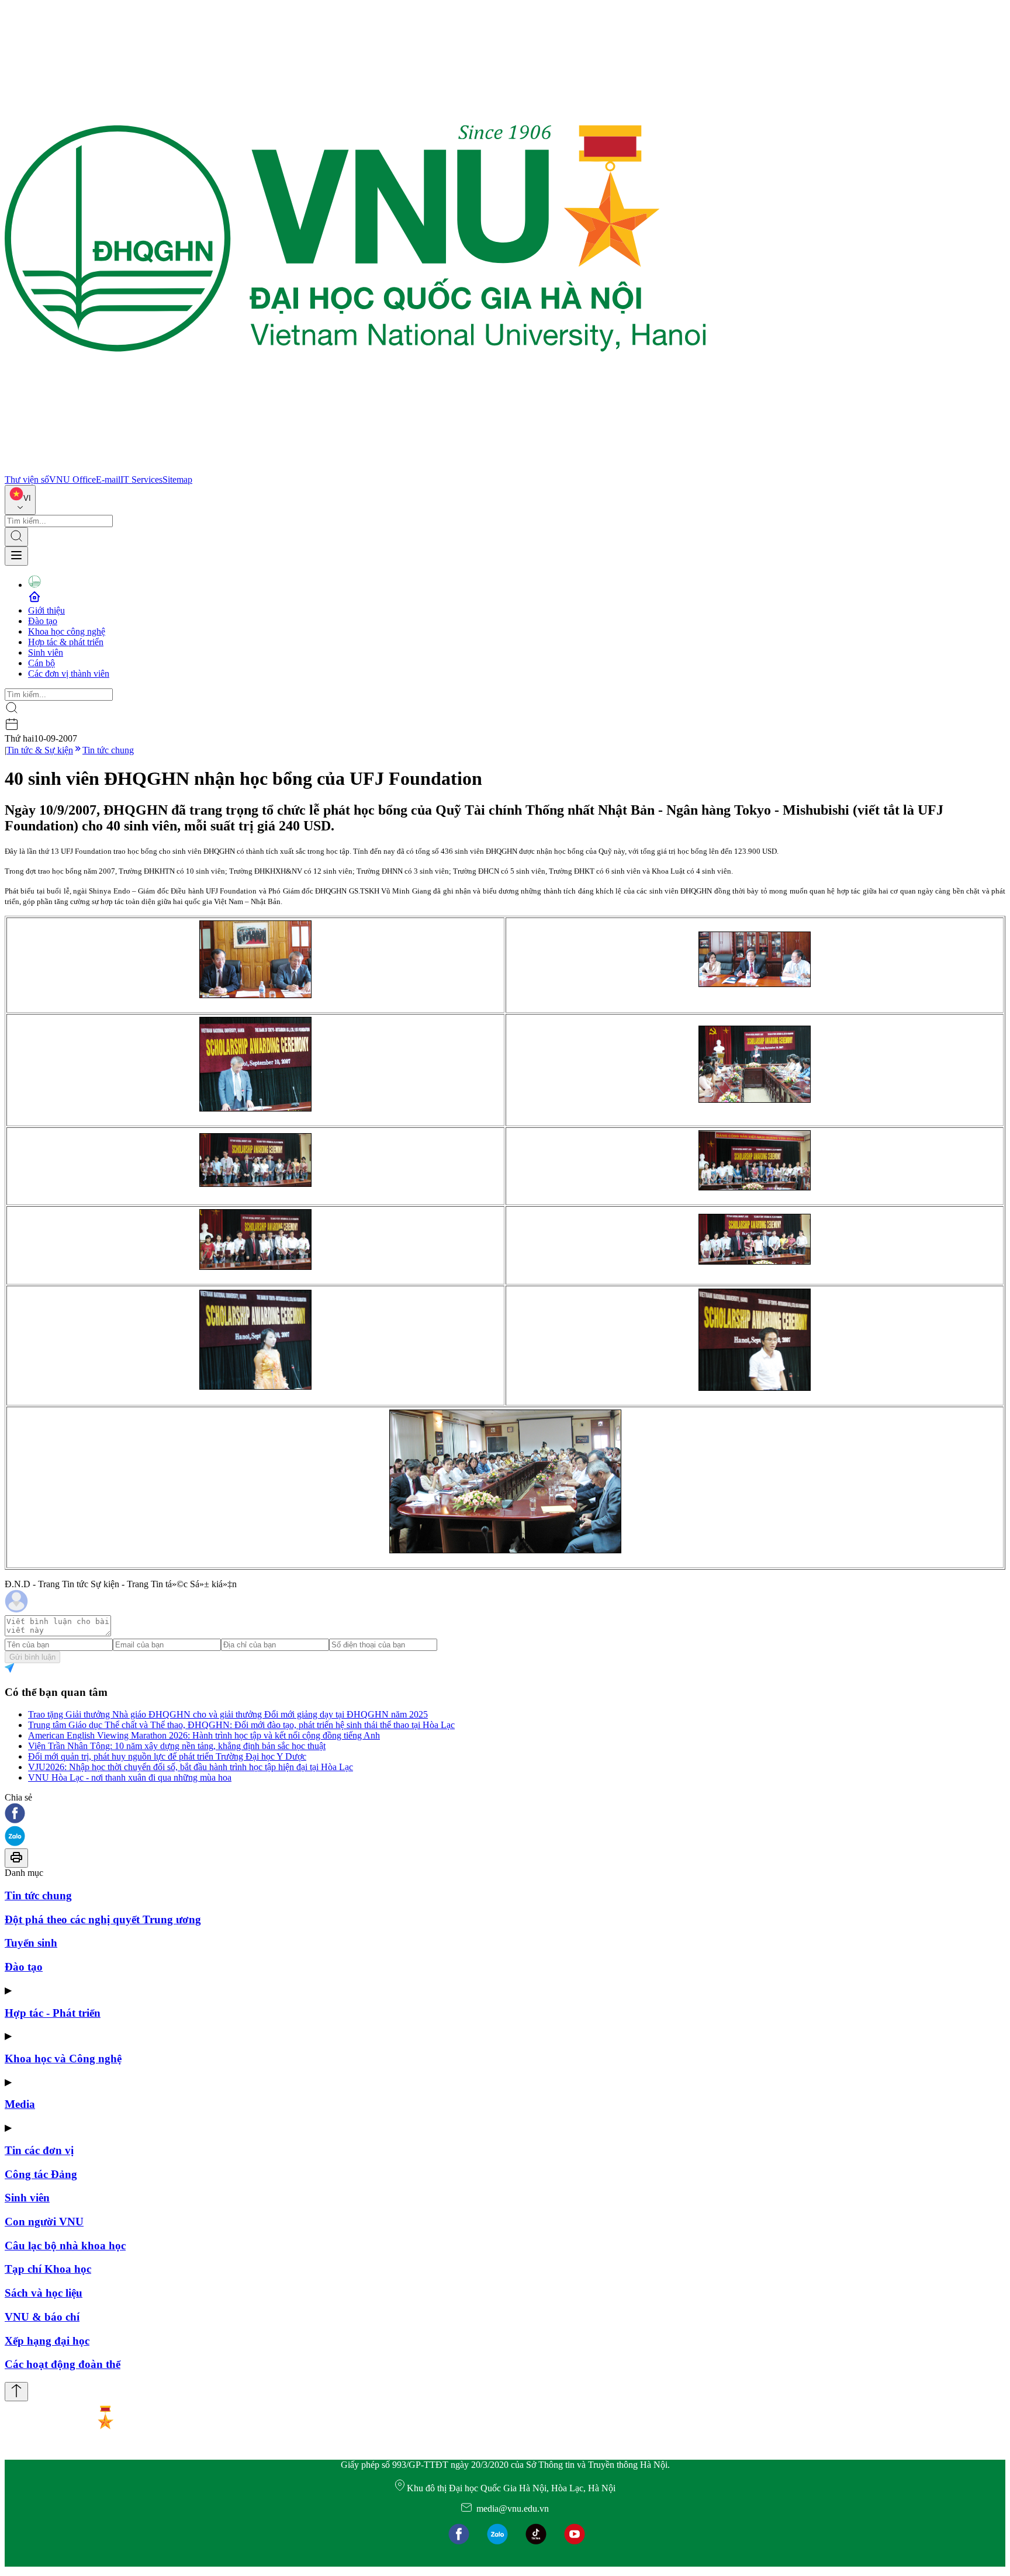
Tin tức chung (108, 750)
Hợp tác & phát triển (66, 642)
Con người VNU (44, 2222)
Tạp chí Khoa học (48, 2269)
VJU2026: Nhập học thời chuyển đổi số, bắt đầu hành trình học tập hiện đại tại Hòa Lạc (191, 1767)
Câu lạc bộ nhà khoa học (65, 2246)
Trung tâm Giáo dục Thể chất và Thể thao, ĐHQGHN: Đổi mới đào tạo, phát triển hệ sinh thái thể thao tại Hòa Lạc (241, 1725)
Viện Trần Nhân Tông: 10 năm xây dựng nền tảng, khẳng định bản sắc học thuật (177, 1746)
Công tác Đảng (41, 2174)
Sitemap (177, 479)
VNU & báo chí (42, 2317)
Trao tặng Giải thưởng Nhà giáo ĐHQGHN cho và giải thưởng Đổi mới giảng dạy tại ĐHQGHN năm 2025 (228, 1714)
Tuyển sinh (31, 1943)
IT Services (141, 479)
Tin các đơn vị (39, 2150)
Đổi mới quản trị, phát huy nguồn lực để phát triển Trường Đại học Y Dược (167, 1756)
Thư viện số (27, 479)
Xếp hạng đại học (47, 2341)
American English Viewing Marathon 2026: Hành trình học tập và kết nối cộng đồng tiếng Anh (204, 1735)
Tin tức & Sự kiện (40, 750)
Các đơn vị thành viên (69, 674)
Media (20, 2104)
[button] (505, 1814)
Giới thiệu (46, 610)
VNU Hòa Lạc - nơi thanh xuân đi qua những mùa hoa (130, 1777)
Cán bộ (41, 663)
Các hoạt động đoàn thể (63, 2364)
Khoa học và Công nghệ (63, 2059)
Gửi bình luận (32, 1657)
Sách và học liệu (44, 2293)
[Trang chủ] (355, 469)
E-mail (108, 479)
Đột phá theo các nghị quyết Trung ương (103, 1919)
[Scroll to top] (16, 2392)
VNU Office (72, 479)
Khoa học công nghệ (67, 631)
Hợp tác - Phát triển (53, 2013)
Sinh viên (46, 652)
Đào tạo (43, 621)
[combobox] (20, 500)
